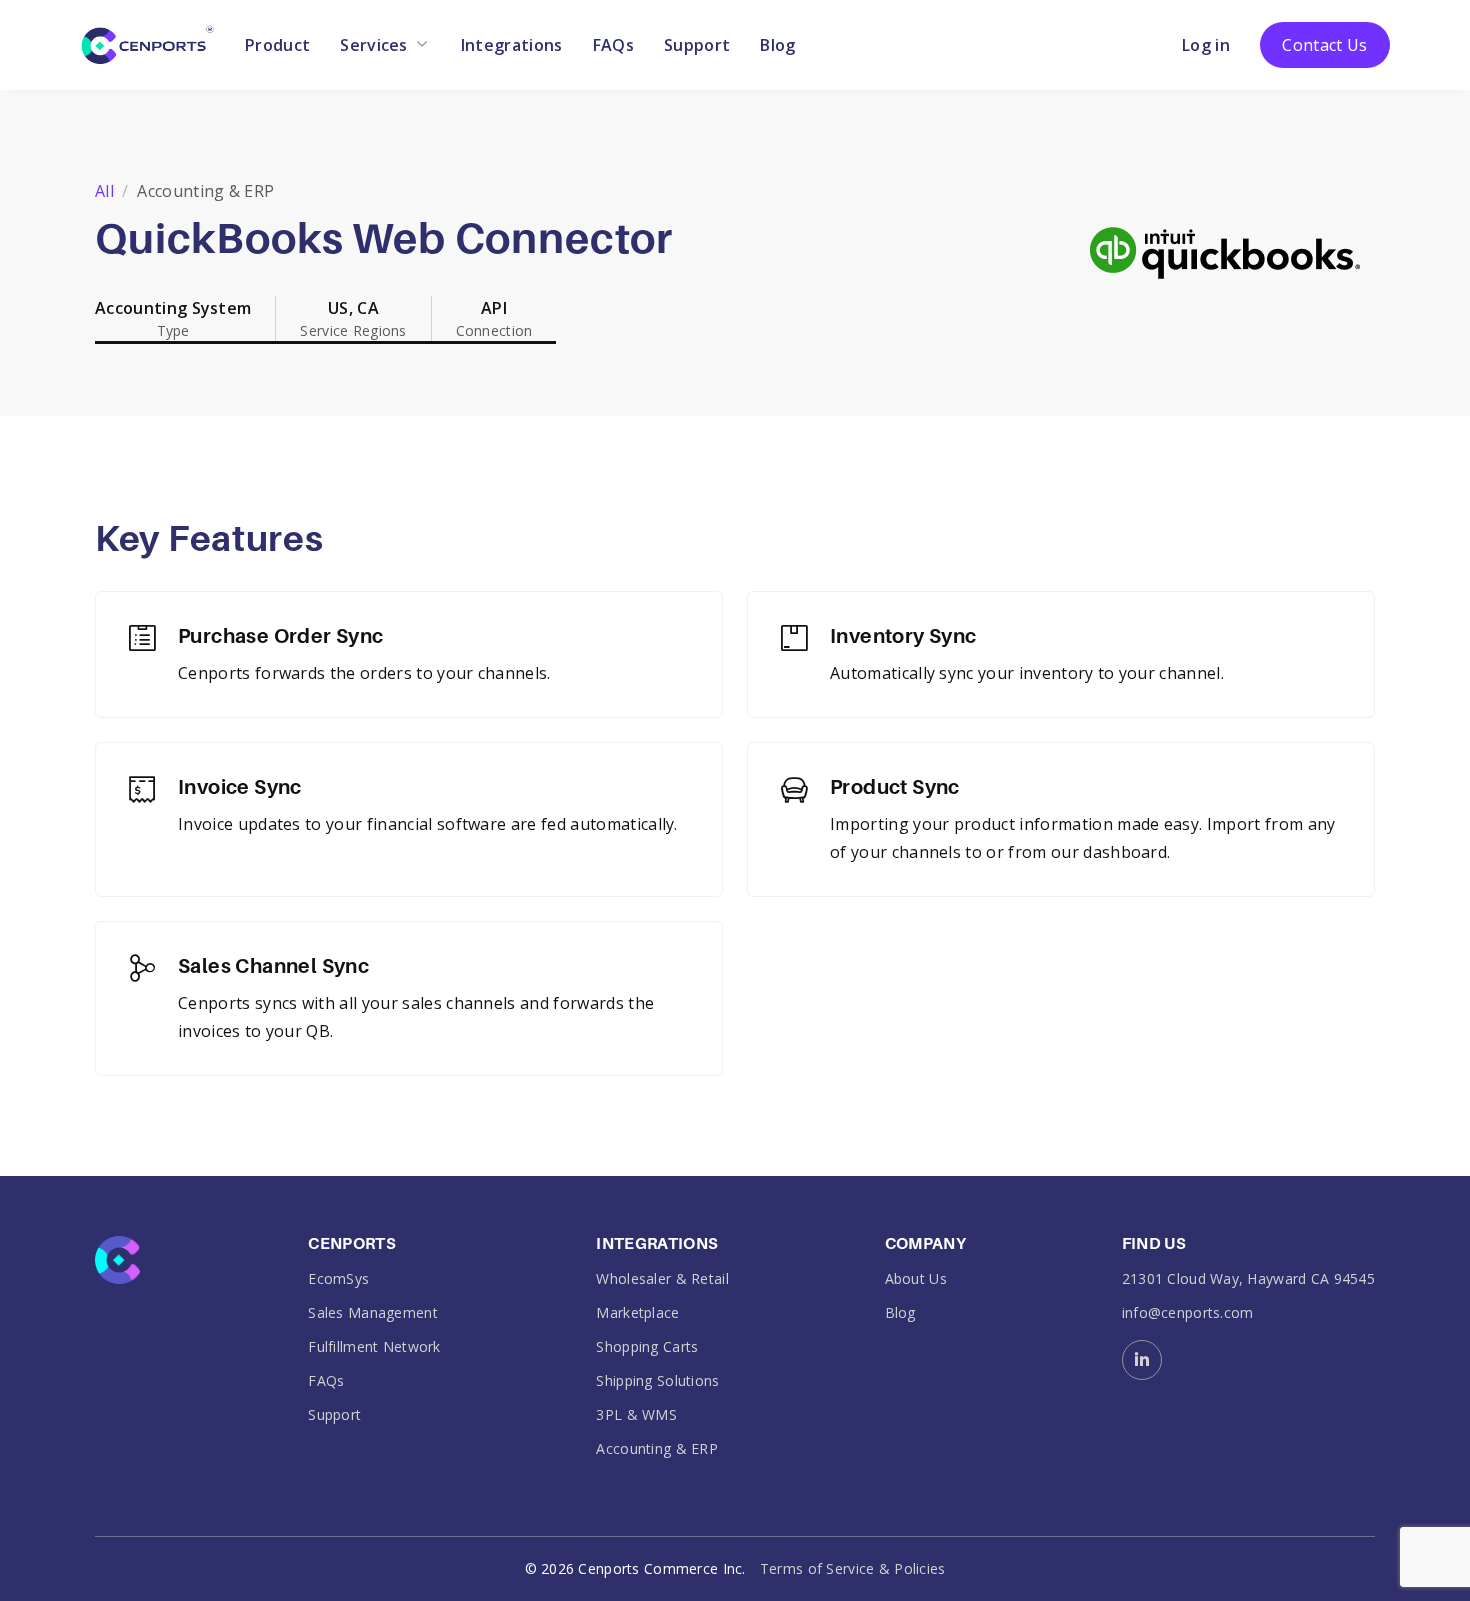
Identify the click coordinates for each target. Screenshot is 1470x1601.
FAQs (613, 45)
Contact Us (1324, 45)
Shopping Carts (647, 1346)
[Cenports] (147, 43)
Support (697, 45)
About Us (916, 1278)
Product (277, 45)
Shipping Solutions (657, 1380)
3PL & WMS (636, 1414)
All (104, 191)
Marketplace (637, 1312)
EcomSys (338, 1278)
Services (374, 45)
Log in (1206, 45)
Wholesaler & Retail (662, 1278)
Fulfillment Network (374, 1346)
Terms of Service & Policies (853, 1568)
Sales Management (372, 1312)
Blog (777, 45)
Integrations (512, 45)
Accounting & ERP (656, 1448)
